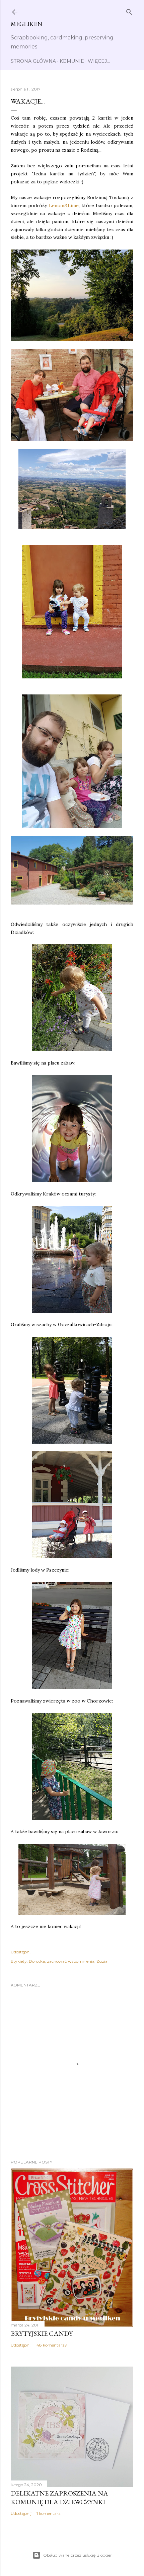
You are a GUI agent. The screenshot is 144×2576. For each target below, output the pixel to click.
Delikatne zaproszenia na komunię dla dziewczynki (59, 2498)
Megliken (26, 24)
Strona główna (33, 61)
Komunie (72, 61)
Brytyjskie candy (42, 2333)
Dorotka (37, 1961)
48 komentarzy (52, 2345)
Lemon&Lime (64, 205)
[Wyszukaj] (129, 11)
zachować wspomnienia (71, 1961)
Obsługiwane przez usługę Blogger (78, 2555)
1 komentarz (49, 2513)
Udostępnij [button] (21, 1952)
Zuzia (102, 1961)
